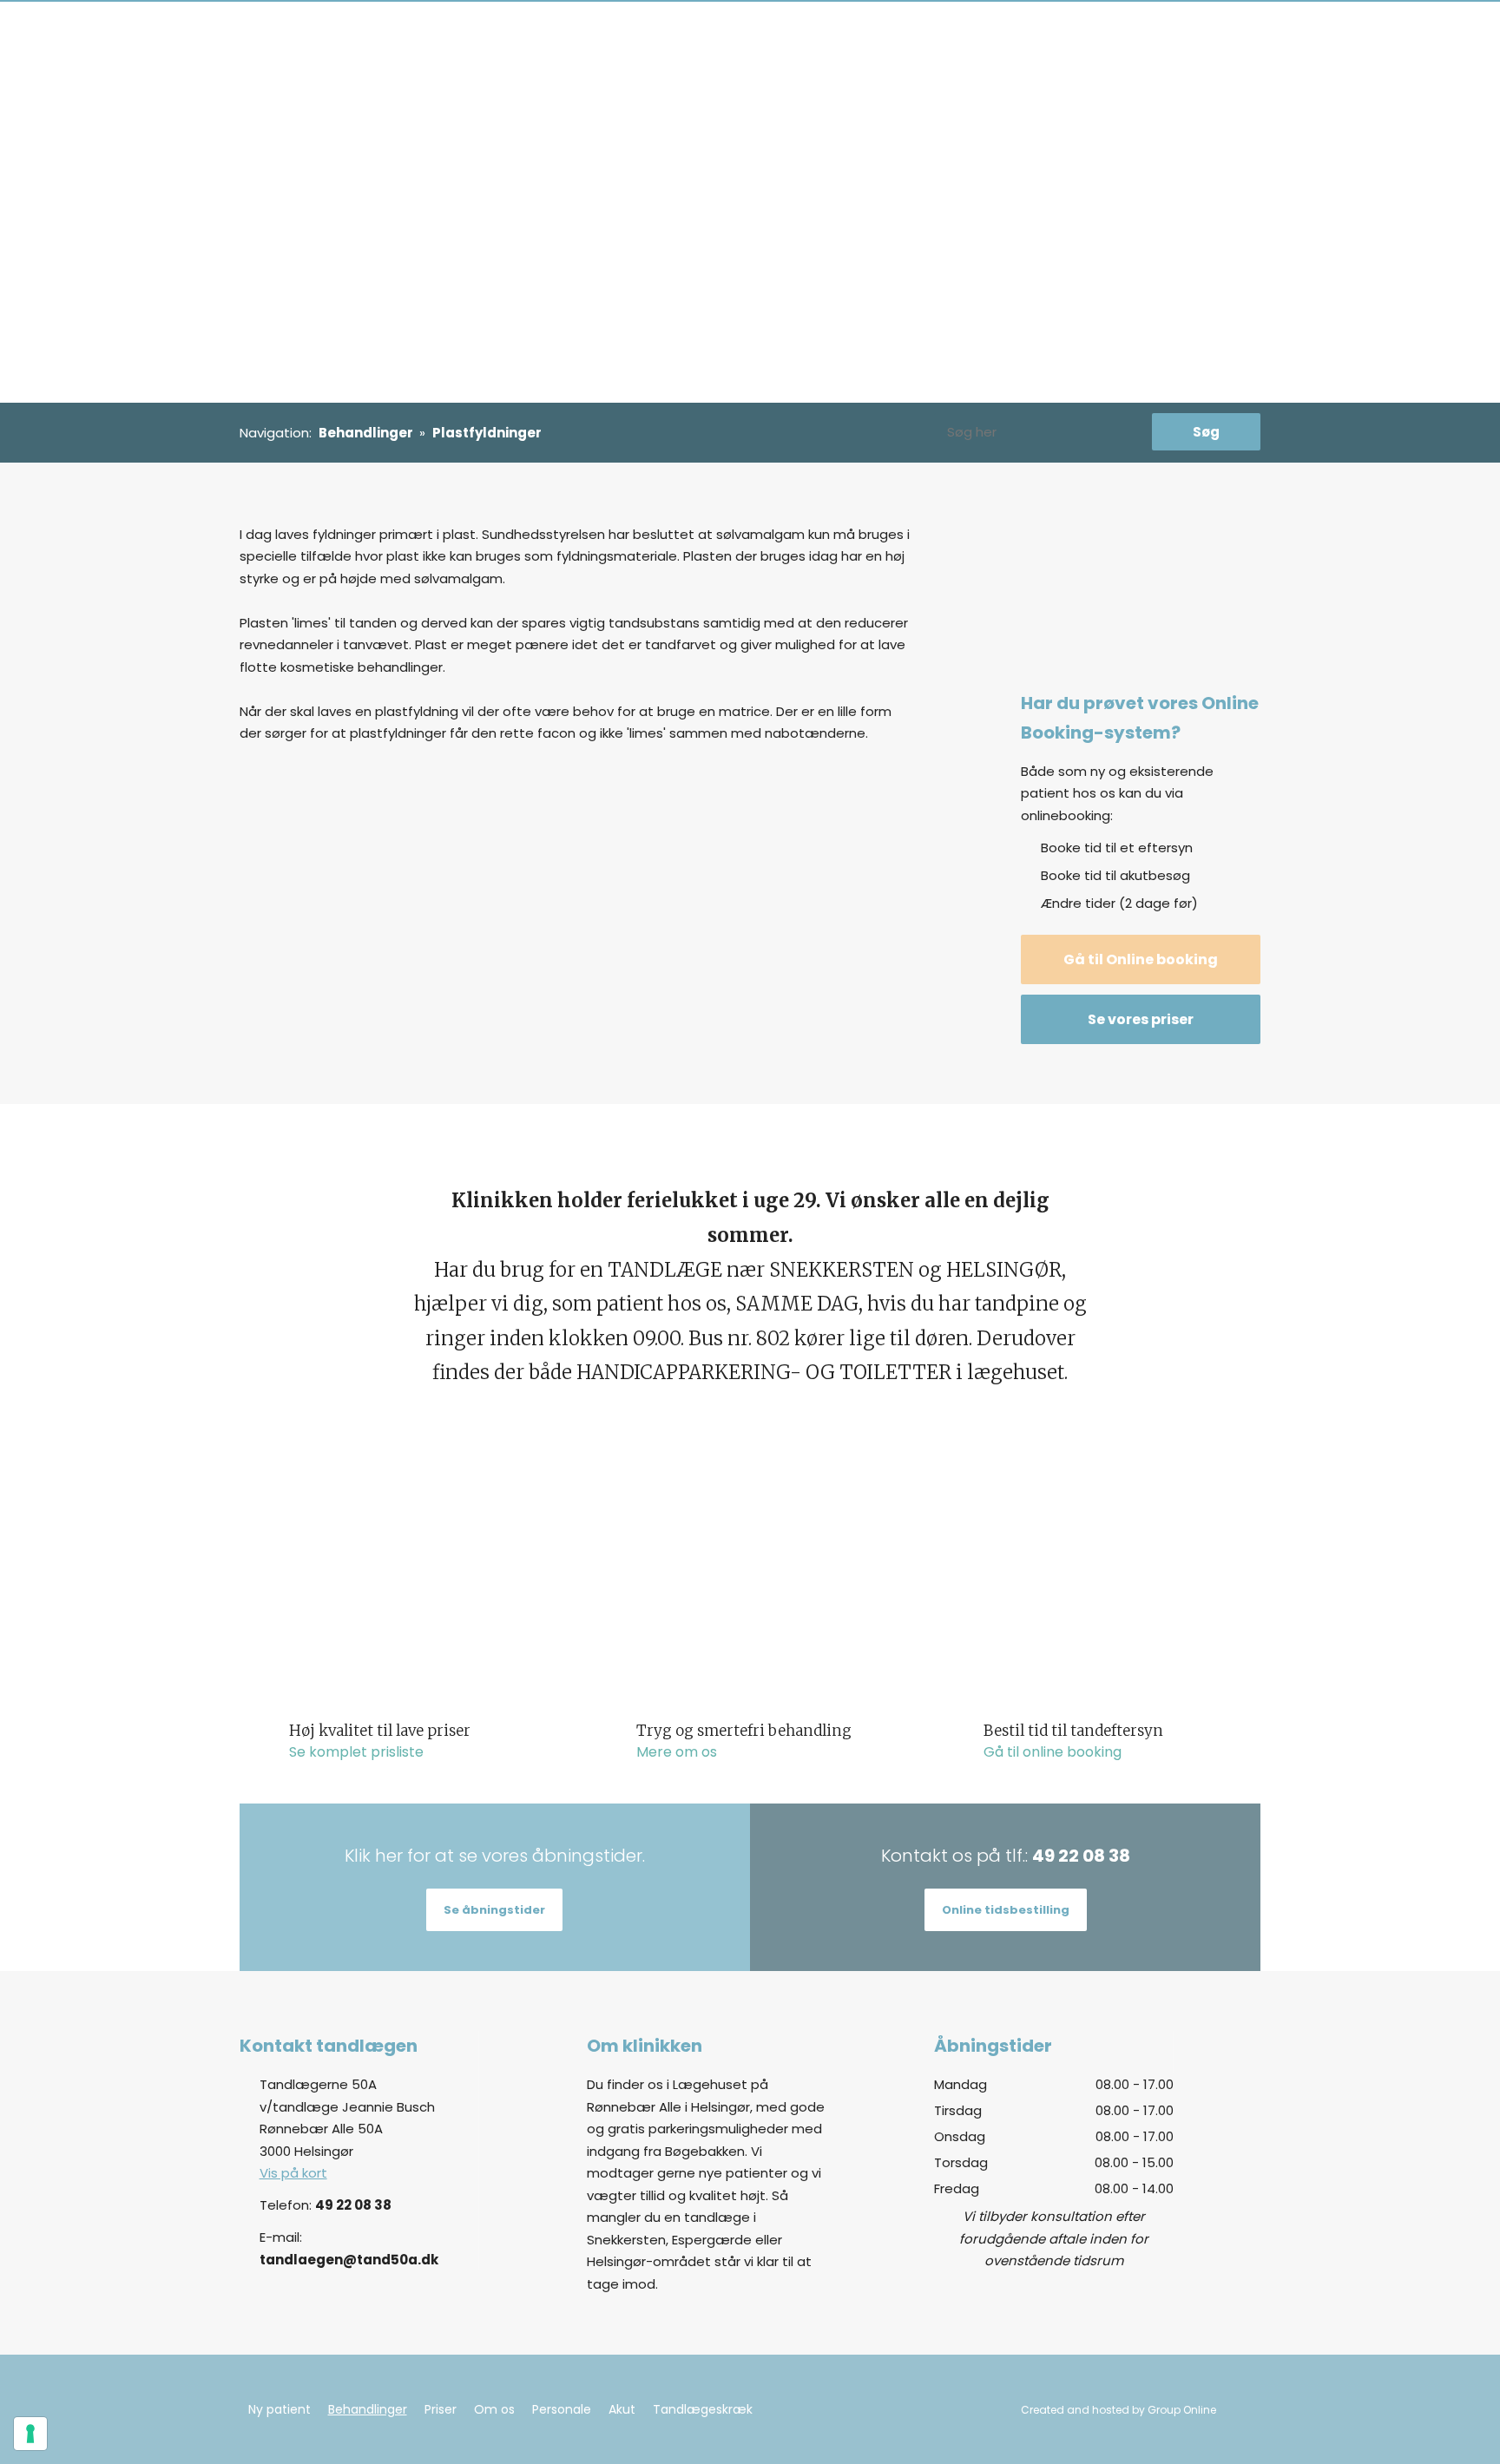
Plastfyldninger (487, 433)
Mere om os (677, 1752)
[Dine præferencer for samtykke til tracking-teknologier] (30, 2434)
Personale (847, 36)
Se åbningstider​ (494, 1910)
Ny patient (568, 36)
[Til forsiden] (360, 36)
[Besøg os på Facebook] (1228, 2119)
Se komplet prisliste (356, 1752)
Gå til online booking (1053, 1752)
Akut (907, 36)
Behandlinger (657, 36)
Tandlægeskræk (987, 36)
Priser (729, 36)
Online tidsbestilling (1006, 1910)
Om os (781, 36)
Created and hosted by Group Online (1118, 2410)
